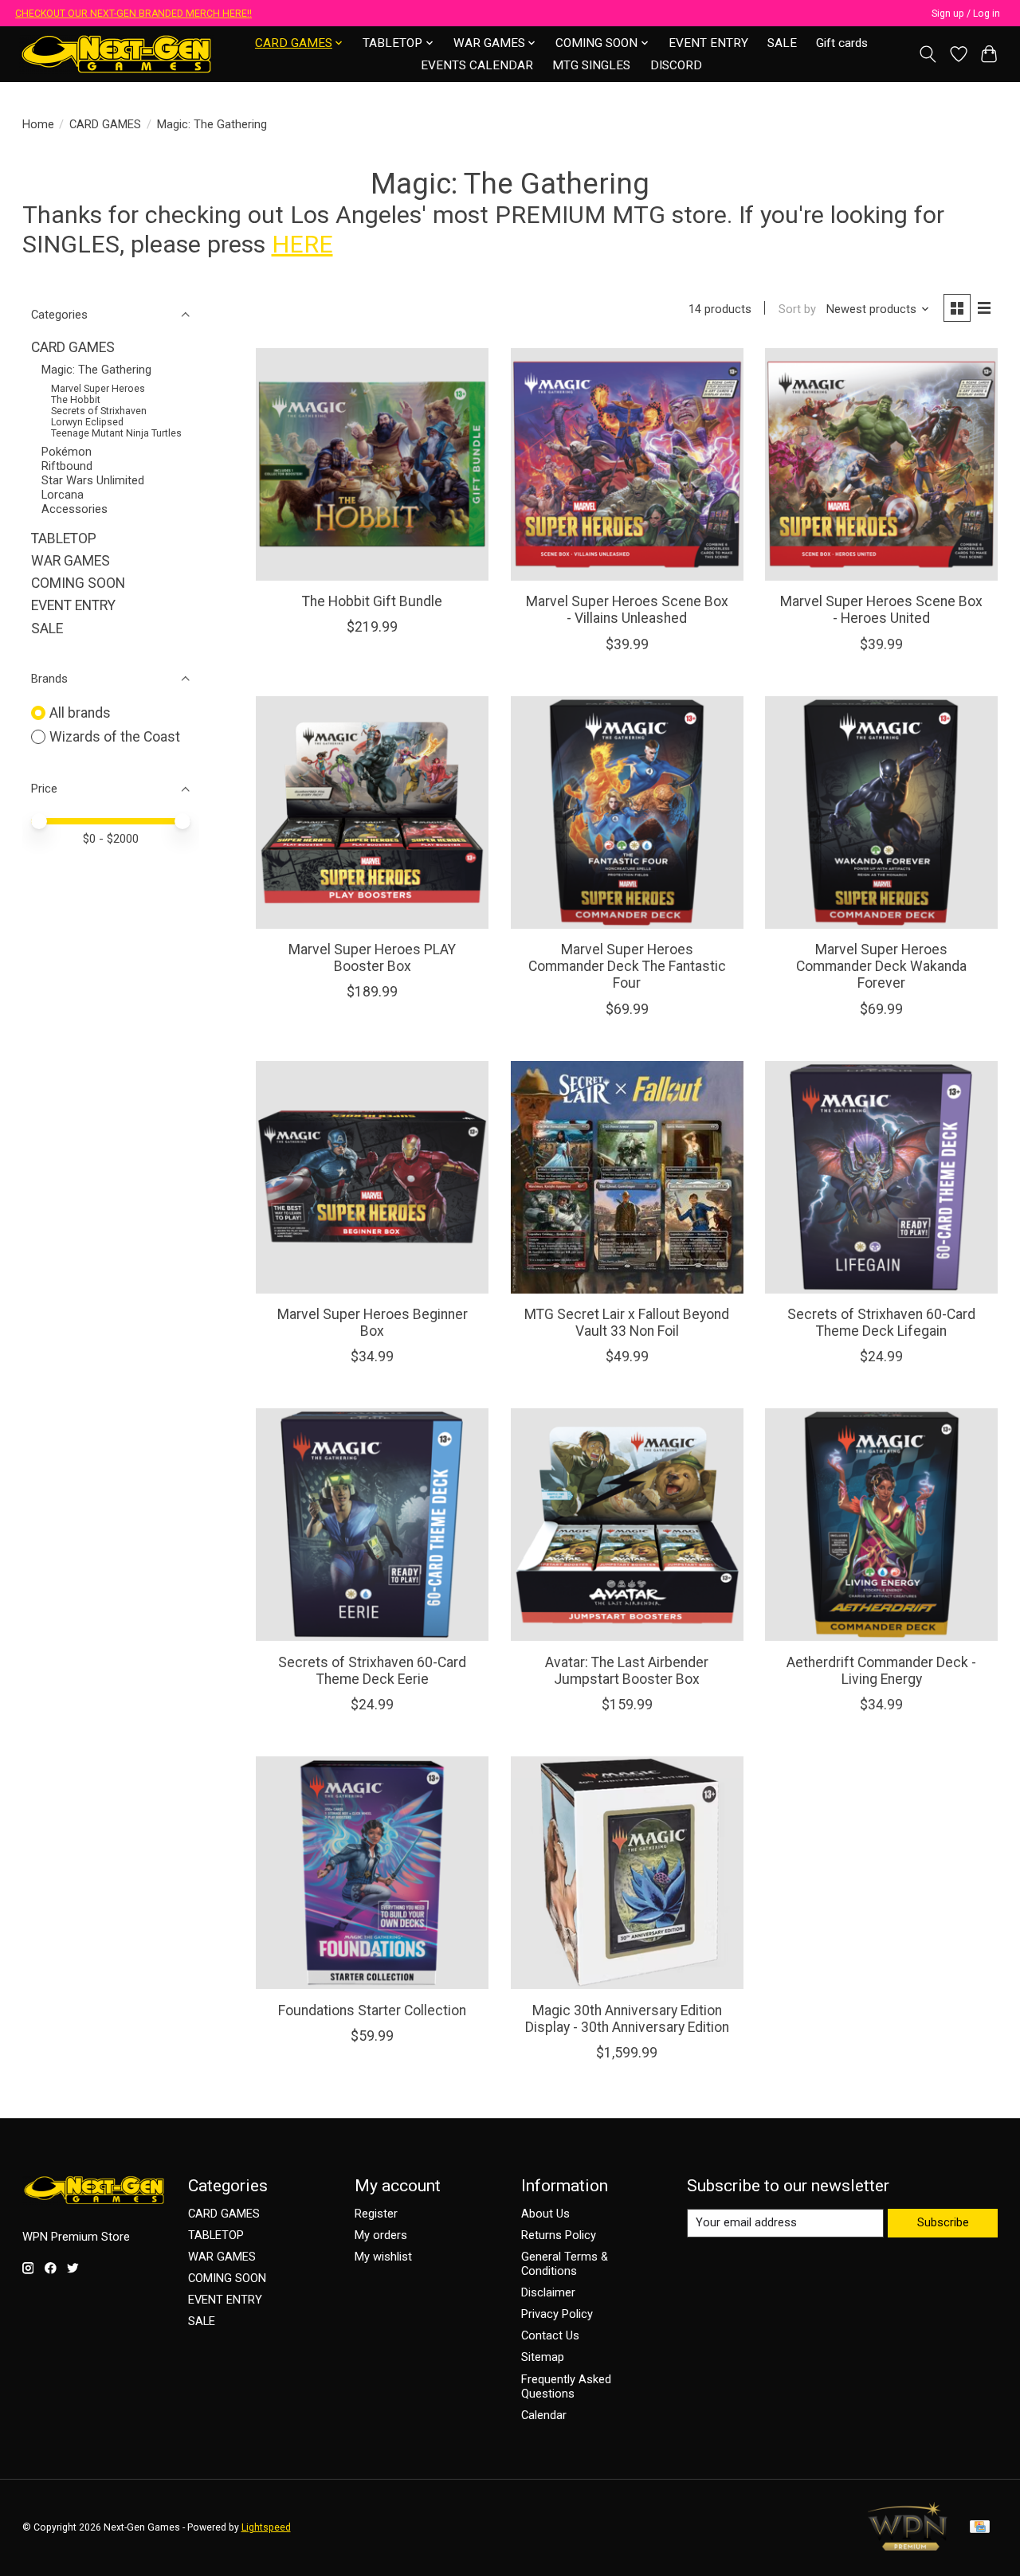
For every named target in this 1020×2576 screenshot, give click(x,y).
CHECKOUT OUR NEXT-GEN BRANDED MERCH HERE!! (133, 14)
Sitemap (543, 2357)
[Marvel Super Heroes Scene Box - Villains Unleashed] (627, 464)
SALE (782, 43)
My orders (381, 2235)
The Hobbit (76, 400)
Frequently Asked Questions (566, 2386)
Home (38, 124)
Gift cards (842, 43)
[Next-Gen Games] (117, 54)
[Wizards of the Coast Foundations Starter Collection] (372, 1873)
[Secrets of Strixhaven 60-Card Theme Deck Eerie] (372, 1525)
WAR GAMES (71, 561)
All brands (80, 713)
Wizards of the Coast (115, 737)
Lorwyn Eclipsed (87, 422)
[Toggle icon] (927, 54)
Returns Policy (559, 2235)
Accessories (75, 509)
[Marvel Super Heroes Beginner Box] (372, 1177)
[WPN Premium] (908, 2546)
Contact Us (550, 2335)
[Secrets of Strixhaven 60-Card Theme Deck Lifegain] (881, 1177)
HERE (302, 244)
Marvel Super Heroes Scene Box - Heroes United (881, 610)
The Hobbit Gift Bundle (372, 601)
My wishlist (383, 2257)
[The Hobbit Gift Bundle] (372, 464)
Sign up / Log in (966, 14)
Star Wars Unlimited (93, 480)
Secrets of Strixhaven (99, 411)
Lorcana (63, 495)
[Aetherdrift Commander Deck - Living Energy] (881, 1525)
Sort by (797, 309)
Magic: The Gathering (96, 370)
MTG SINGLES (591, 65)
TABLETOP (64, 538)
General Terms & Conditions (565, 2264)
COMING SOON (78, 583)
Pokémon (67, 452)
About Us (545, 2214)
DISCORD (676, 65)
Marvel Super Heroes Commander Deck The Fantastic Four (627, 966)
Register (376, 2214)
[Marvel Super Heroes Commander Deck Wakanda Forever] (881, 812)
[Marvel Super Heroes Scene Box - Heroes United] (881, 464)
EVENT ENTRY (708, 43)
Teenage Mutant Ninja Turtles (116, 433)
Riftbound (67, 466)
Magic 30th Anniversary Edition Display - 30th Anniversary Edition (627, 2019)
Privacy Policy (557, 2314)
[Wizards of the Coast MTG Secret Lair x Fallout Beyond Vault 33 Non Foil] (627, 1177)
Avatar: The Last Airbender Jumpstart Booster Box (627, 1671)
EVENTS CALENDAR (477, 65)
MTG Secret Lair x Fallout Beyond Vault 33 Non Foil (627, 1323)
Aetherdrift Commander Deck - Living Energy (881, 1671)
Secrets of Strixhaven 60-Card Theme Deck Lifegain (881, 1323)
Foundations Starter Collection (372, 2010)
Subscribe (943, 2222)
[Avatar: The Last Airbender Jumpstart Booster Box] (627, 1525)
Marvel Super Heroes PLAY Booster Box (372, 958)
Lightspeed (266, 2527)
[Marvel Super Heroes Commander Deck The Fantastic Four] (627, 812)
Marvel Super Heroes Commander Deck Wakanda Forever (881, 966)
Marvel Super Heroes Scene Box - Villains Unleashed (627, 610)
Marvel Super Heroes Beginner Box (373, 1323)
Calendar (544, 2415)
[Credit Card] (980, 2528)
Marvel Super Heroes (98, 389)
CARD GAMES (105, 124)
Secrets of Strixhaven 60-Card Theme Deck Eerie (372, 1671)
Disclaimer (548, 2292)
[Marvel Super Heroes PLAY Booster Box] (372, 812)
